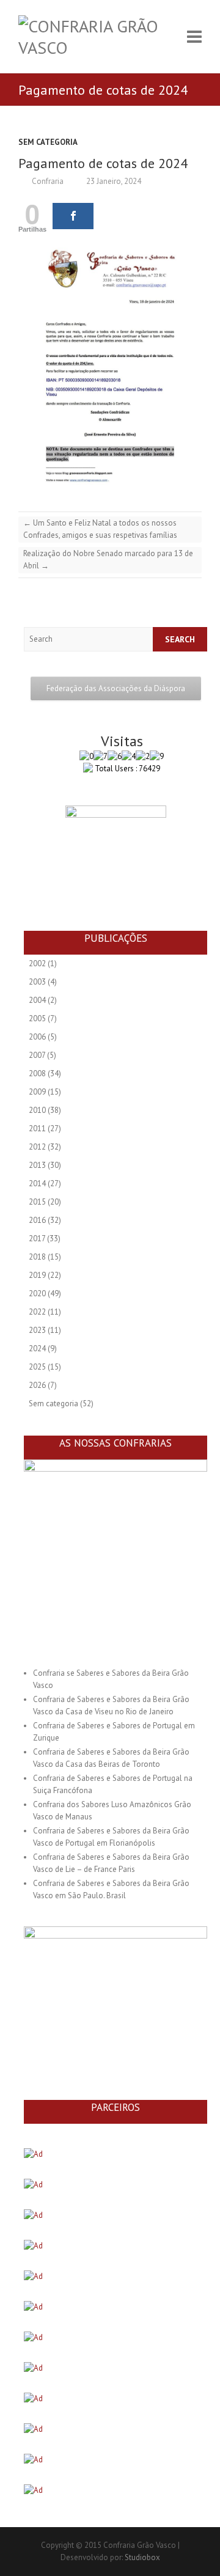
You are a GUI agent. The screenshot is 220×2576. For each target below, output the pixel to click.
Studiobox (142, 2557)
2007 (37, 1055)
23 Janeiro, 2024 (113, 181)
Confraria (47, 181)
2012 (37, 1147)
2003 (37, 982)
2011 (37, 1128)
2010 (37, 1110)
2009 (37, 1092)
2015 (37, 1202)
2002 (37, 963)
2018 (37, 1257)
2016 (37, 1220)
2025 (37, 1367)
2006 (37, 1037)
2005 (37, 1018)
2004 (37, 1000)
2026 (37, 1385)
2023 (37, 1330)
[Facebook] (73, 216)
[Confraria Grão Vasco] (99, 37)
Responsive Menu (194, 37)
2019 (37, 1275)
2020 (37, 1294)
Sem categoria (48, 142)
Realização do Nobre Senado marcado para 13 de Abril (108, 560)
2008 (37, 1073)
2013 (37, 1165)
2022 (37, 1312)
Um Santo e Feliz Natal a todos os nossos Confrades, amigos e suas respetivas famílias (100, 529)
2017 (37, 1238)
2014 (37, 1183)
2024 (37, 1349)
